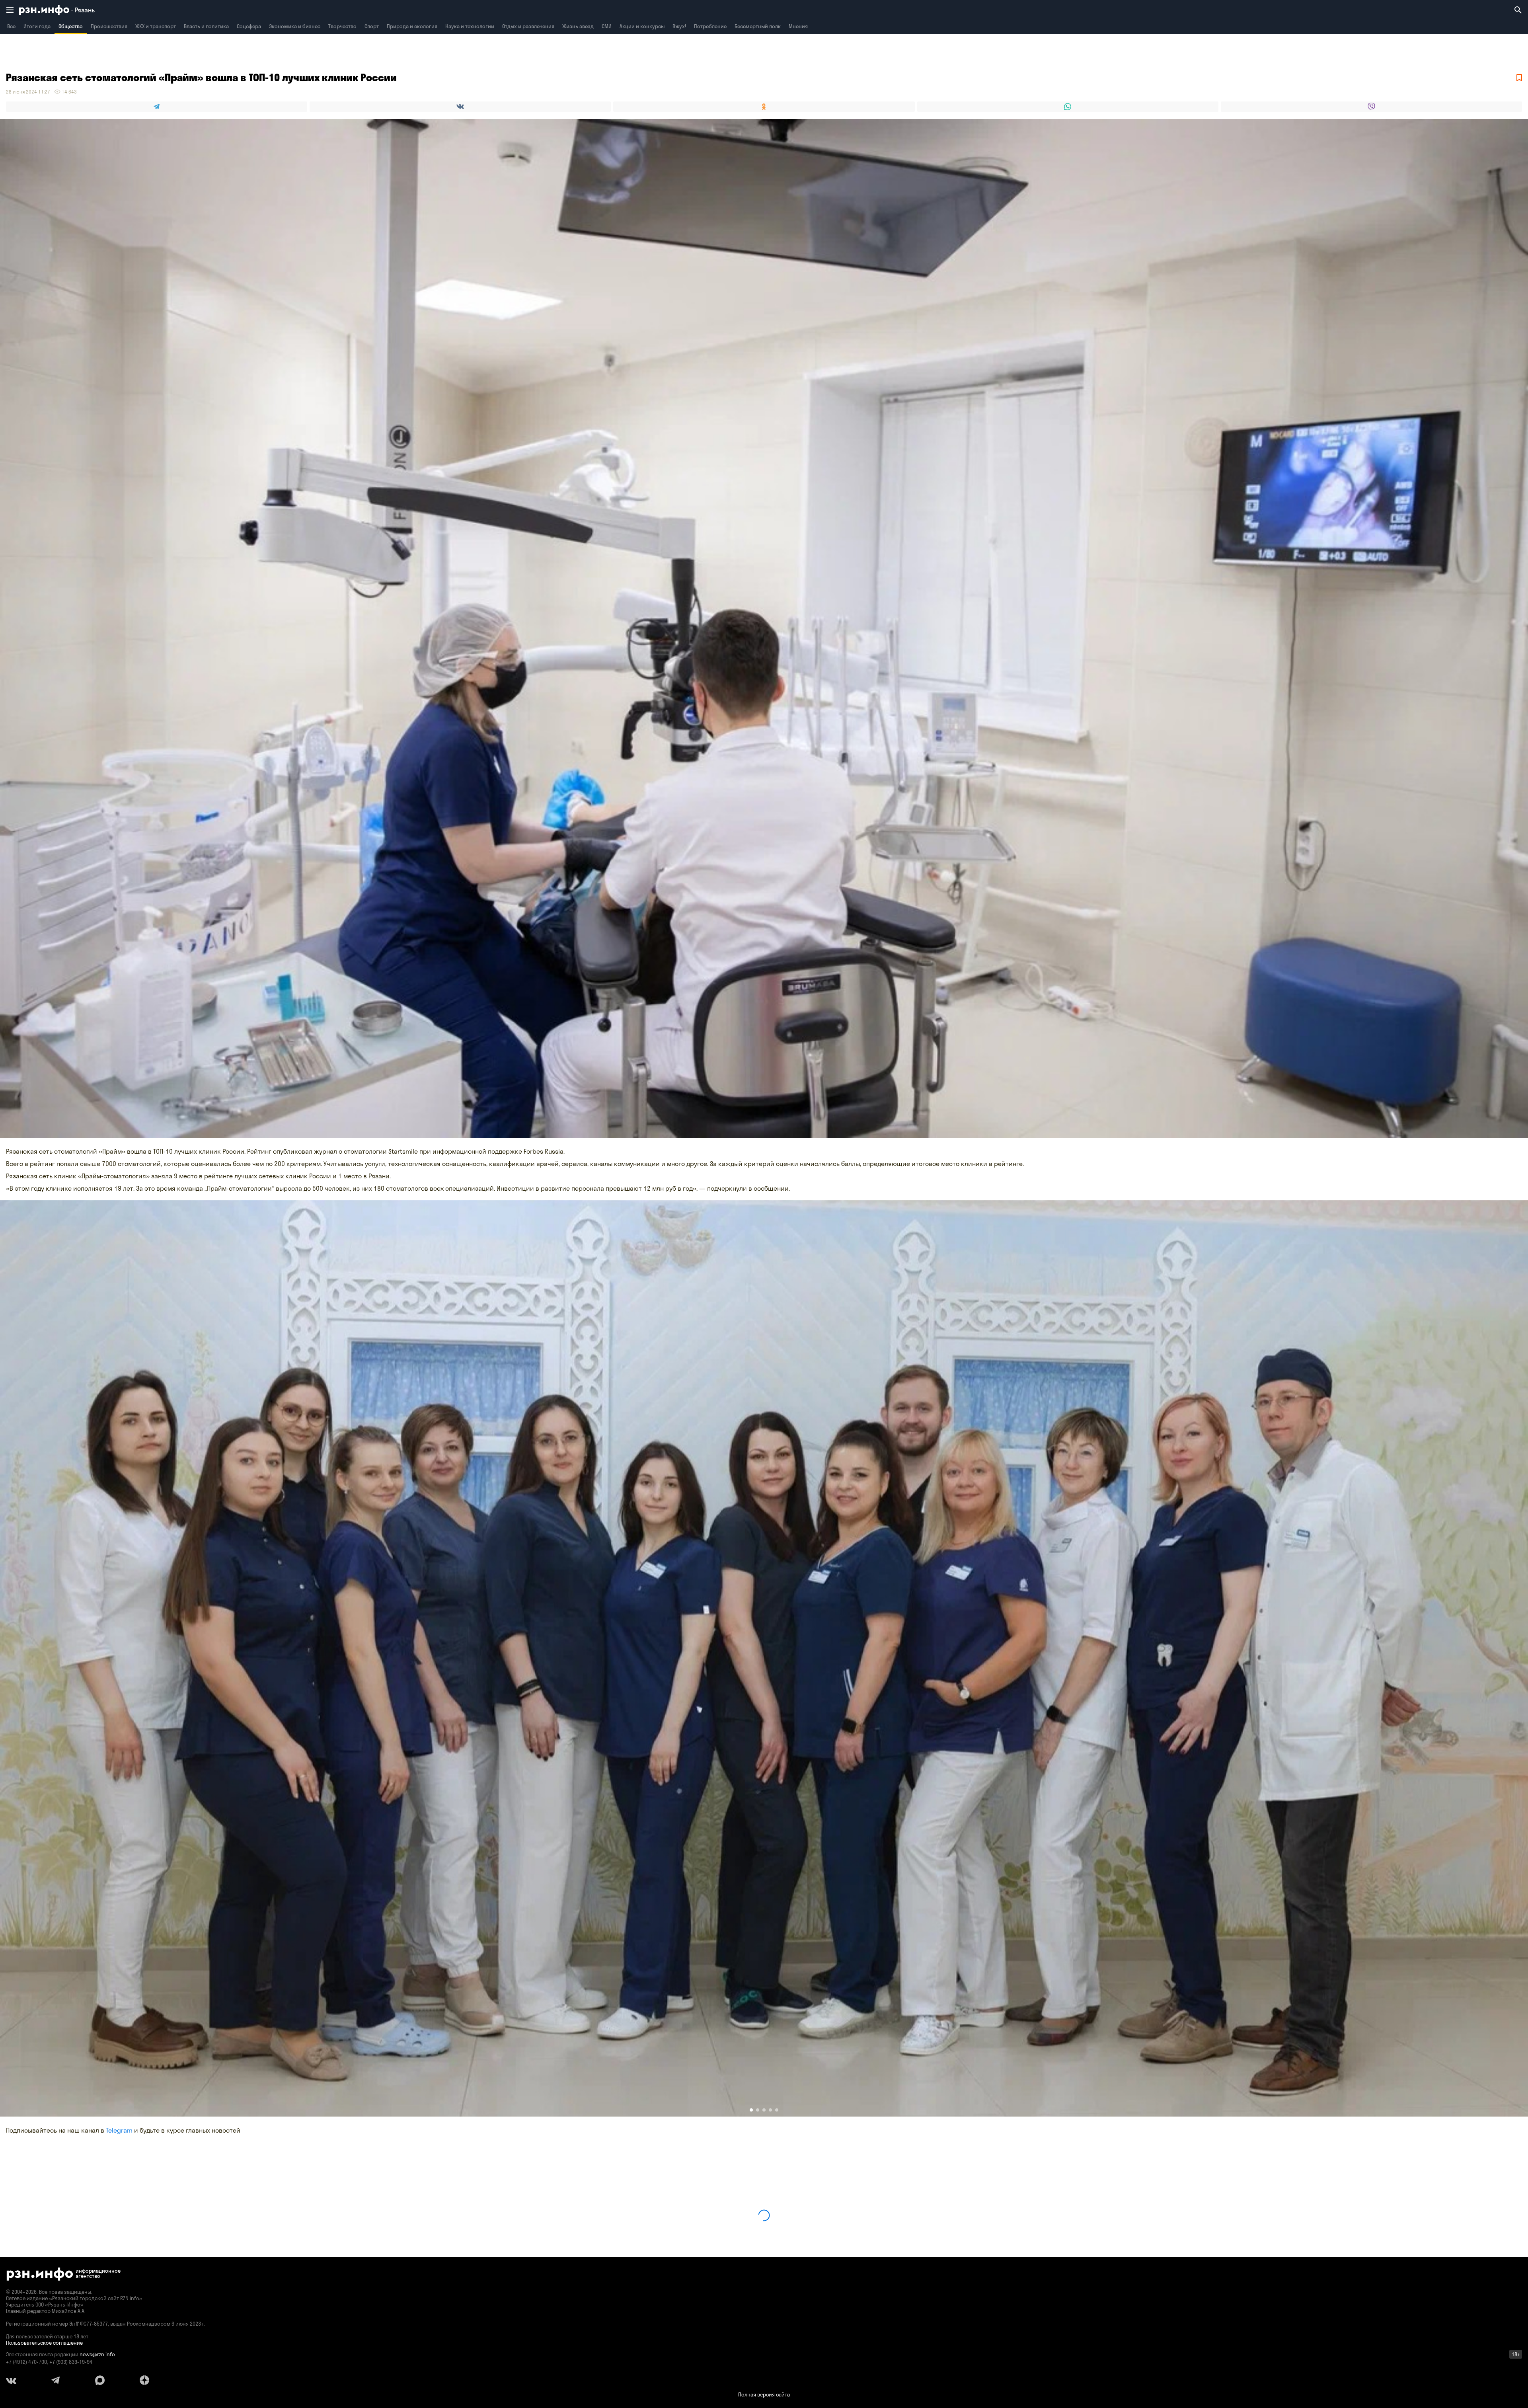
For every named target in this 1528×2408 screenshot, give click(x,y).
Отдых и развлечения (528, 26)
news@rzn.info (97, 2354)
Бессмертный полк (758, 26)
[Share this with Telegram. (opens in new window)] (157, 107)
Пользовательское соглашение (44, 2343)
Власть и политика (206, 26)
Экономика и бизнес (295, 26)
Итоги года (37, 26)
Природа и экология (412, 26)
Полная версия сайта (764, 2394)
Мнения (798, 26)
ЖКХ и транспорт (156, 26)
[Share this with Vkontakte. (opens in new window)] (460, 107)
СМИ (607, 26)
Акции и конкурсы (642, 26)
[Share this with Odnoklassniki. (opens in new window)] (764, 107)
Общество (71, 26)
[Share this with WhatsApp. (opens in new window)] (1068, 107)
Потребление (710, 26)
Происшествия (109, 26)
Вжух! (679, 26)
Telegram (119, 2130)
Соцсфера (249, 26)
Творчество (342, 26)
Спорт (372, 26)
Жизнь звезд (578, 26)
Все (11, 26)
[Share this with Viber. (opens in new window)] (1371, 107)
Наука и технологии (470, 26)
